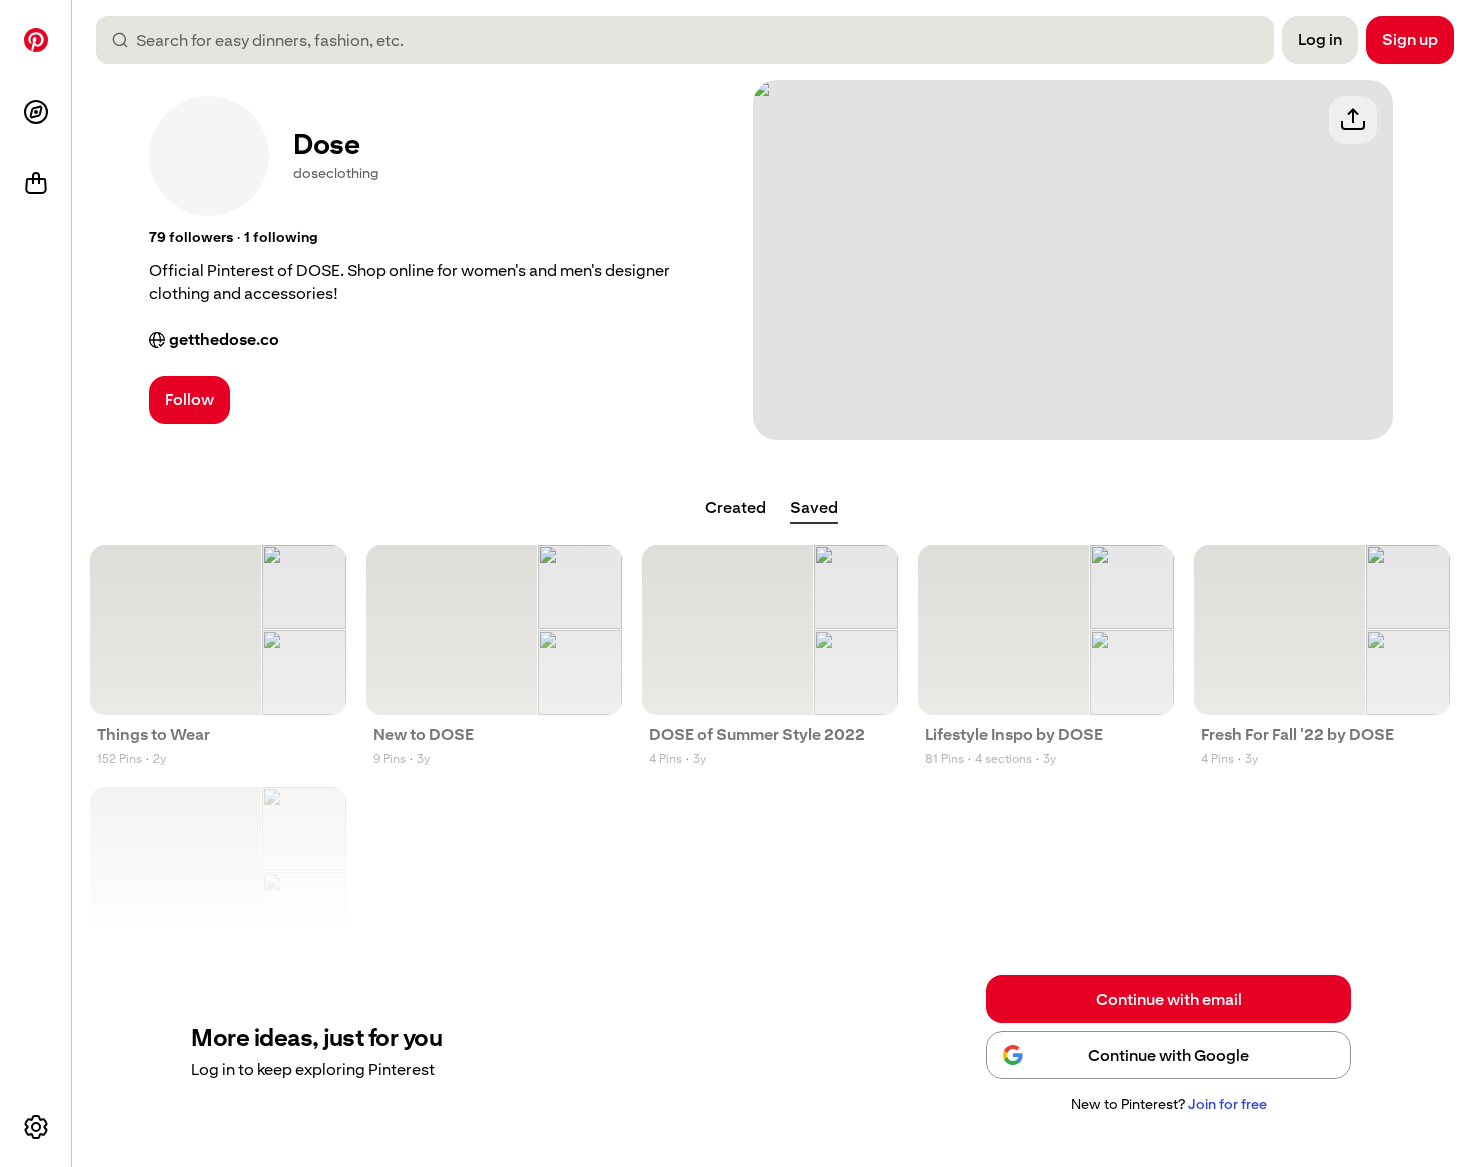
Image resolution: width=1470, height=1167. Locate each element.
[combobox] (693, 40)
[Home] (36, 40)
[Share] (1353, 120)
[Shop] (36, 184)
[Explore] (36, 112)
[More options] (36, 1127)
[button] (191, 238)
